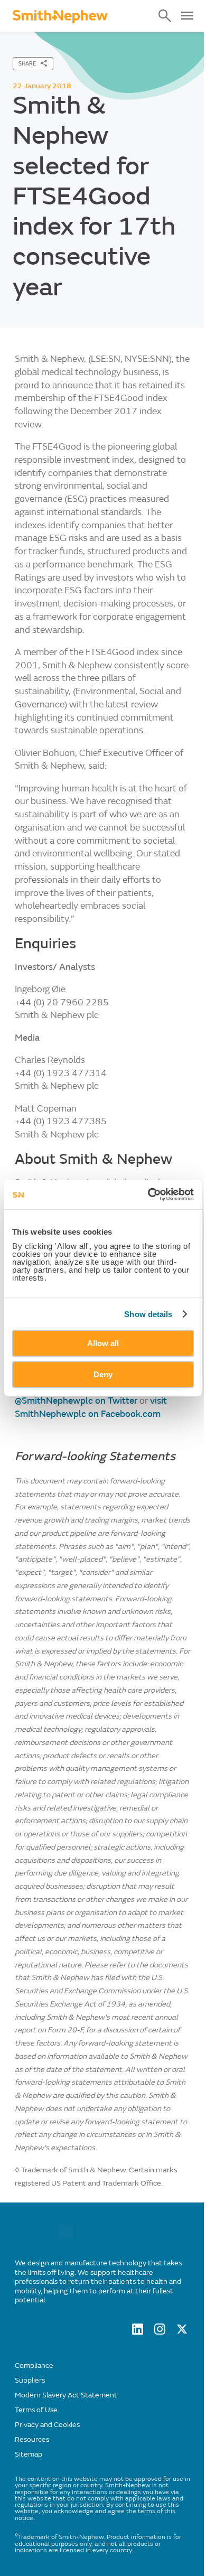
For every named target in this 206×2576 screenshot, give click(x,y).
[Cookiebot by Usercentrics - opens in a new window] (148, 1194)
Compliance (34, 2365)
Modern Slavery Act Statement (66, 2395)
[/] (65, 2236)
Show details (148, 1314)
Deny (103, 1374)
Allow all (103, 1343)
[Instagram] (160, 2332)
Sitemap (29, 2454)
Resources (32, 2439)
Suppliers (30, 2380)
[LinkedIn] (138, 2332)
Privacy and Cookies (47, 2425)
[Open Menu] (187, 16)
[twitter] (182, 2332)
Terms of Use (36, 2410)
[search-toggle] (165, 16)
